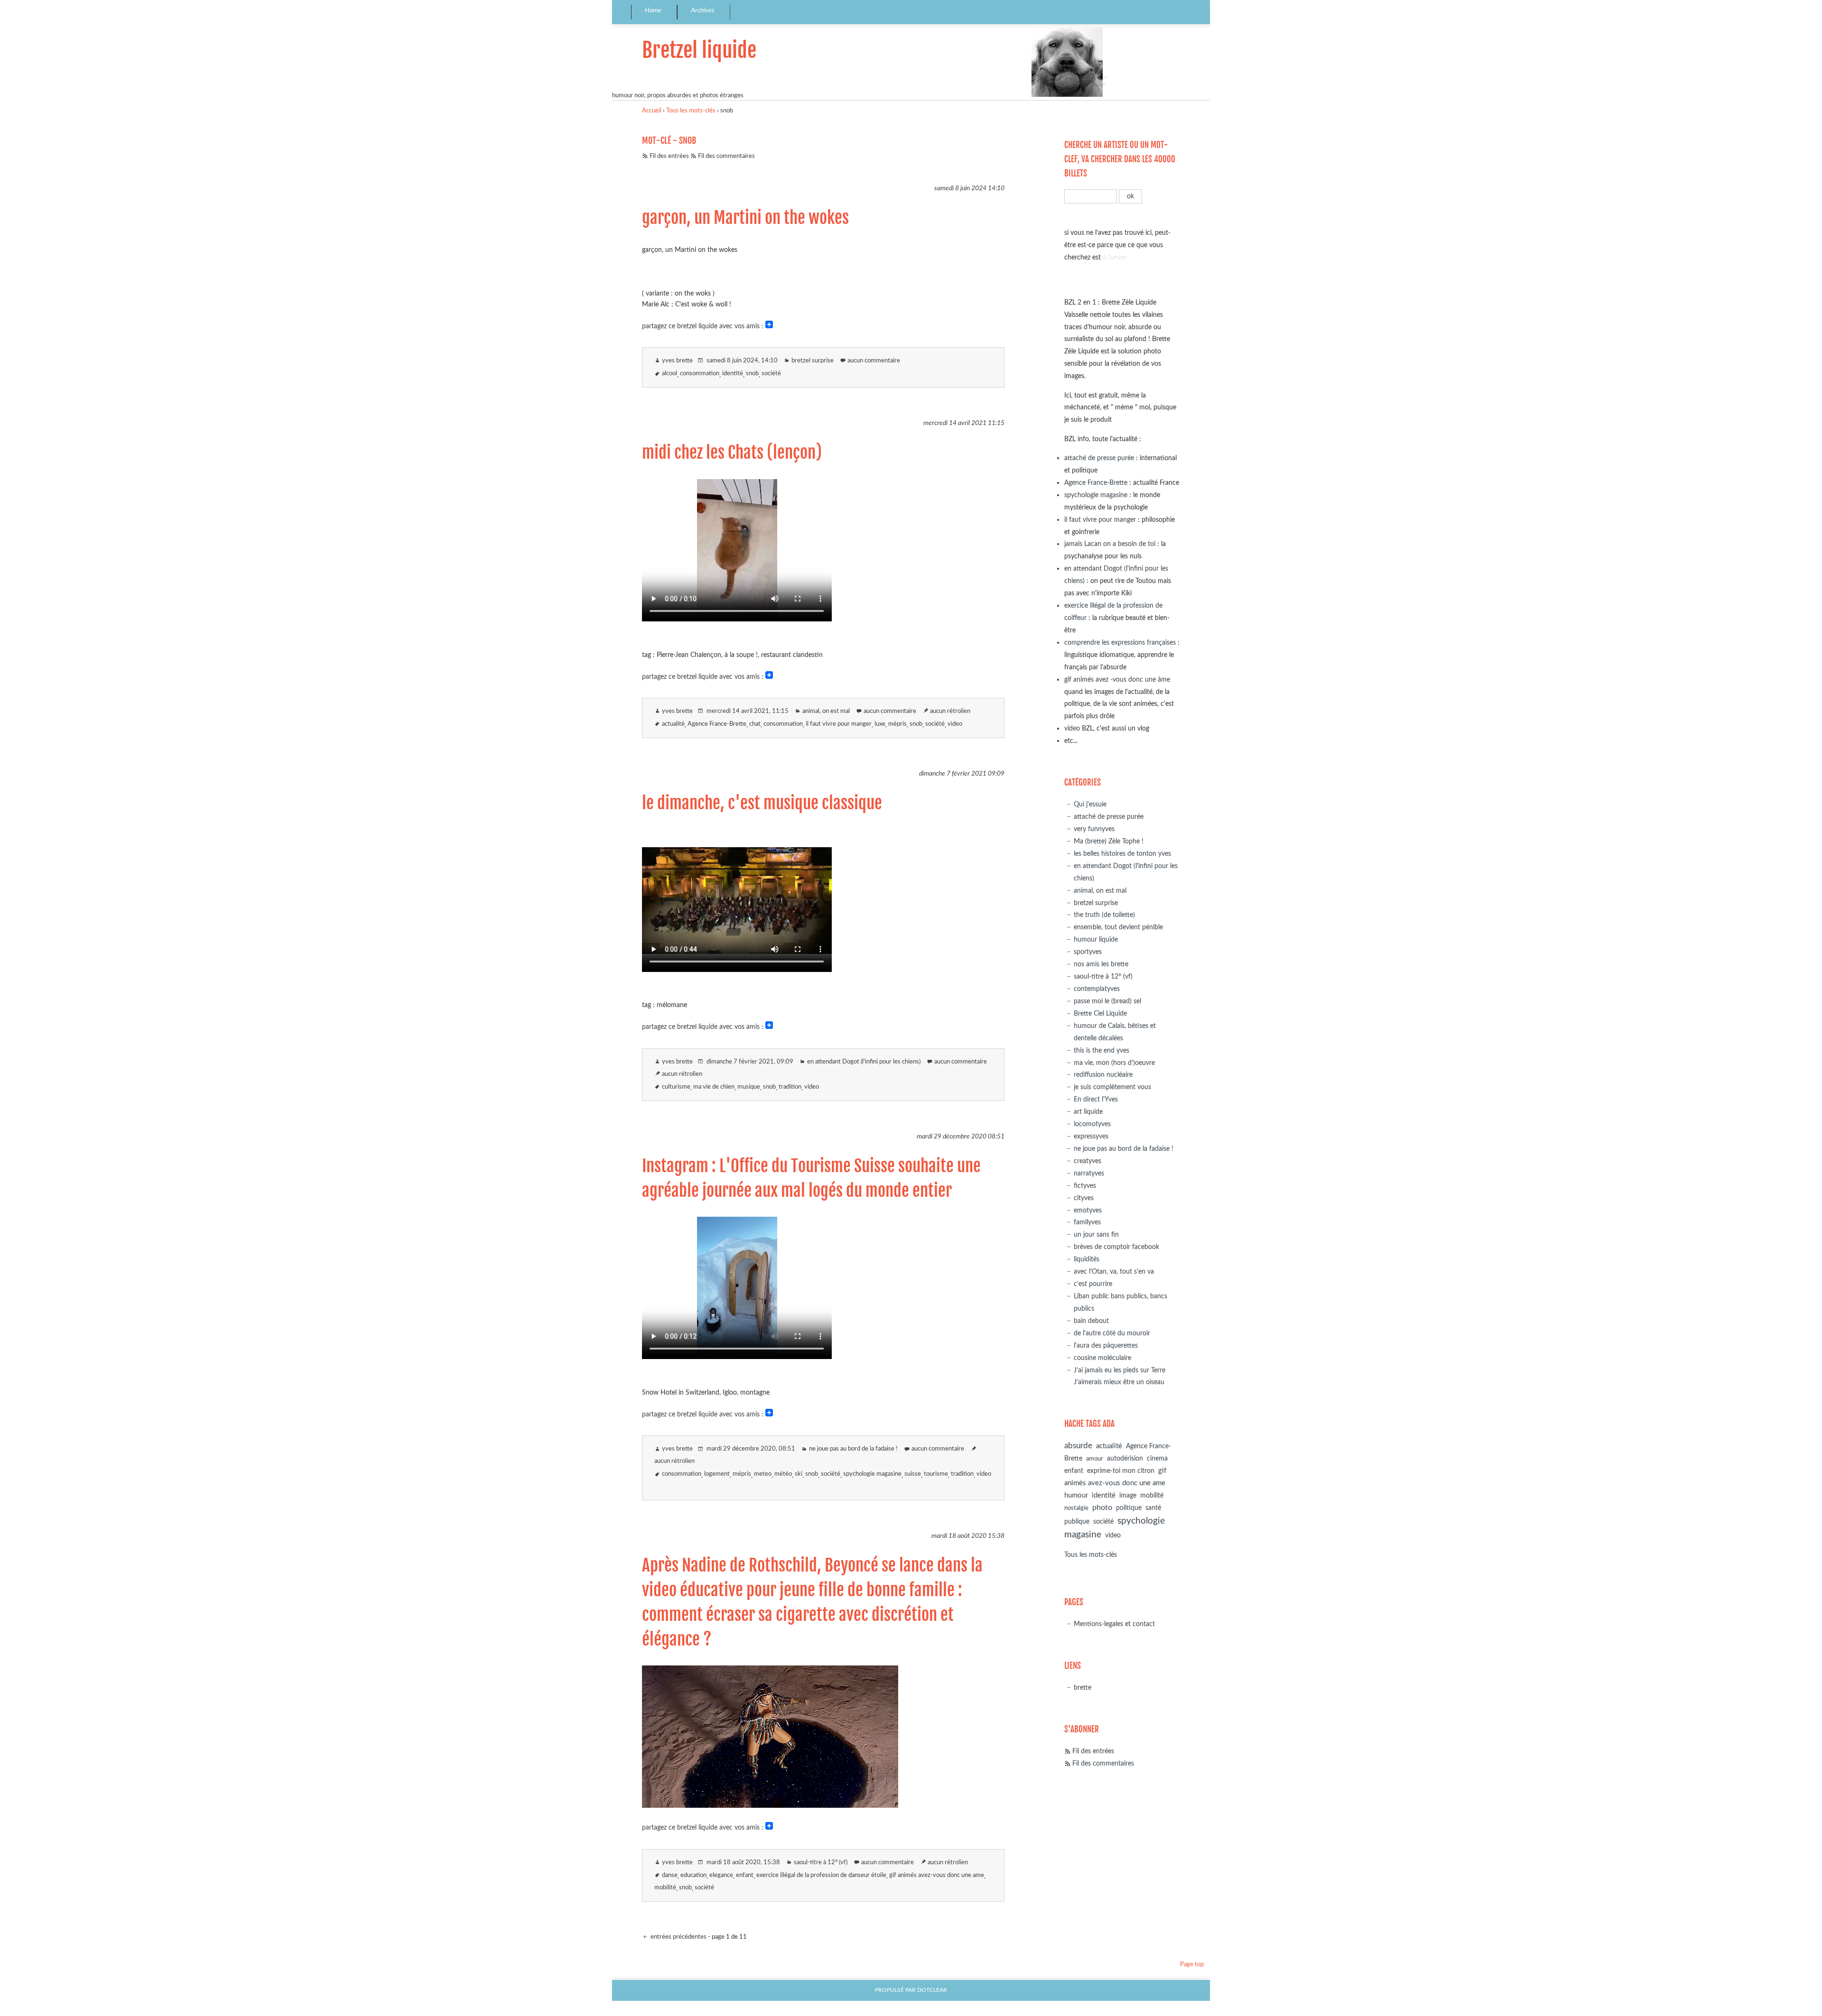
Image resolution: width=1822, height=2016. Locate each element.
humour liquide (1096, 939)
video (955, 724)
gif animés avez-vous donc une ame (937, 1875)
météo (783, 1474)
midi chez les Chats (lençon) (732, 453)
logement (717, 1474)
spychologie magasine (872, 1474)
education (693, 1875)
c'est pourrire (1093, 1284)
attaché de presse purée (1099, 458)
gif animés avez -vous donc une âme (1117, 680)
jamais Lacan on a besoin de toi (1110, 544)
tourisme (936, 1474)
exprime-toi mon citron (1121, 1471)
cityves (1084, 1198)
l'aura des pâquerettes (1106, 1346)
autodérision (1125, 1458)
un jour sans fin (1096, 1235)
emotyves (1088, 1210)
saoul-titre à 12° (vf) (821, 1863)
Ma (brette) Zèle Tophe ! (1109, 841)
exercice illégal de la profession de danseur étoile (821, 1875)
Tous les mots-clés (691, 111)
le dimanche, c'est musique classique (762, 803)
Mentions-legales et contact (1114, 1624)
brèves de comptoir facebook (1116, 1247)
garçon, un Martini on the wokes (745, 218)
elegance (721, 1875)
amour (1095, 1459)
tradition (790, 1087)
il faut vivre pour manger (839, 724)
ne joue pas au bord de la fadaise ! (853, 1449)
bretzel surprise (813, 361)
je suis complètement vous (1112, 1087)
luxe (880, 724)
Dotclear (932, 1990)
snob (752, 374)
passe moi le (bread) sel (1107, 1001)
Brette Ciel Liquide (1100, 1013)
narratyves (1089, 1173)
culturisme (676, 1087)
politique (1129, 1508)
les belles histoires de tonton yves (1122, 854)
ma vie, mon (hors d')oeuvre (1114, 1063)
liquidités (1087, 1259)
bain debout (1091, 1321)
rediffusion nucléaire (1103, 1075)
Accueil (652, 111)
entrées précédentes (678, 1937)
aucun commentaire (874, 361)
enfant (745, 1875)
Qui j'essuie (1090, 804)
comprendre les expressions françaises (1120, 643)
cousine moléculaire (1102, 1358)
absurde (1078, 1446)
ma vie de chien (714, 1087)
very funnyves (1094, 829)
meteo (763, 1474)
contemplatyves (1097, 989)
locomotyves (1092, 1124)
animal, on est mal (826, 711)
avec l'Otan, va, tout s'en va (1114, 1272)
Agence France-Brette (717, 724)
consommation (700, 374)
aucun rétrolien (950, 711)
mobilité (665, 1888)
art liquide (1088, 1112)
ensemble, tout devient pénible (1118, 927)
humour (1076, 1495)
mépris (897, 724)
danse (670, 1875)
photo (1102, 1507)
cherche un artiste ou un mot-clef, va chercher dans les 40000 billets (1120, 159)
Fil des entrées (669, 156)
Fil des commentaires (726, 156)
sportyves (1088, 952)
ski (799, 1474)
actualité (673, 724)
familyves (1087, 1222)
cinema (1157, 1459)
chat (755, 724)
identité (733, 374)
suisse (913, 1474)
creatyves (1088, 1161)
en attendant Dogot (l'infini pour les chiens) (864, 1062)
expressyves (1091, 1136)
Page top (1192, 1965)
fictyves (1085, 1186)
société (771, 374)
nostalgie (1076, 1508)
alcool (669, 374)
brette (1083, 1688)
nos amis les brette (1101, 964)
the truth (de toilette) (1104, 915)
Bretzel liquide (699, 50)
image (1128, 1496)
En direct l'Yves (1096, 1099)
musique (749, 1087)
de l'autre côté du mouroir (1112, 1333)
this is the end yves (1102, 1050)
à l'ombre (1115, 257)
